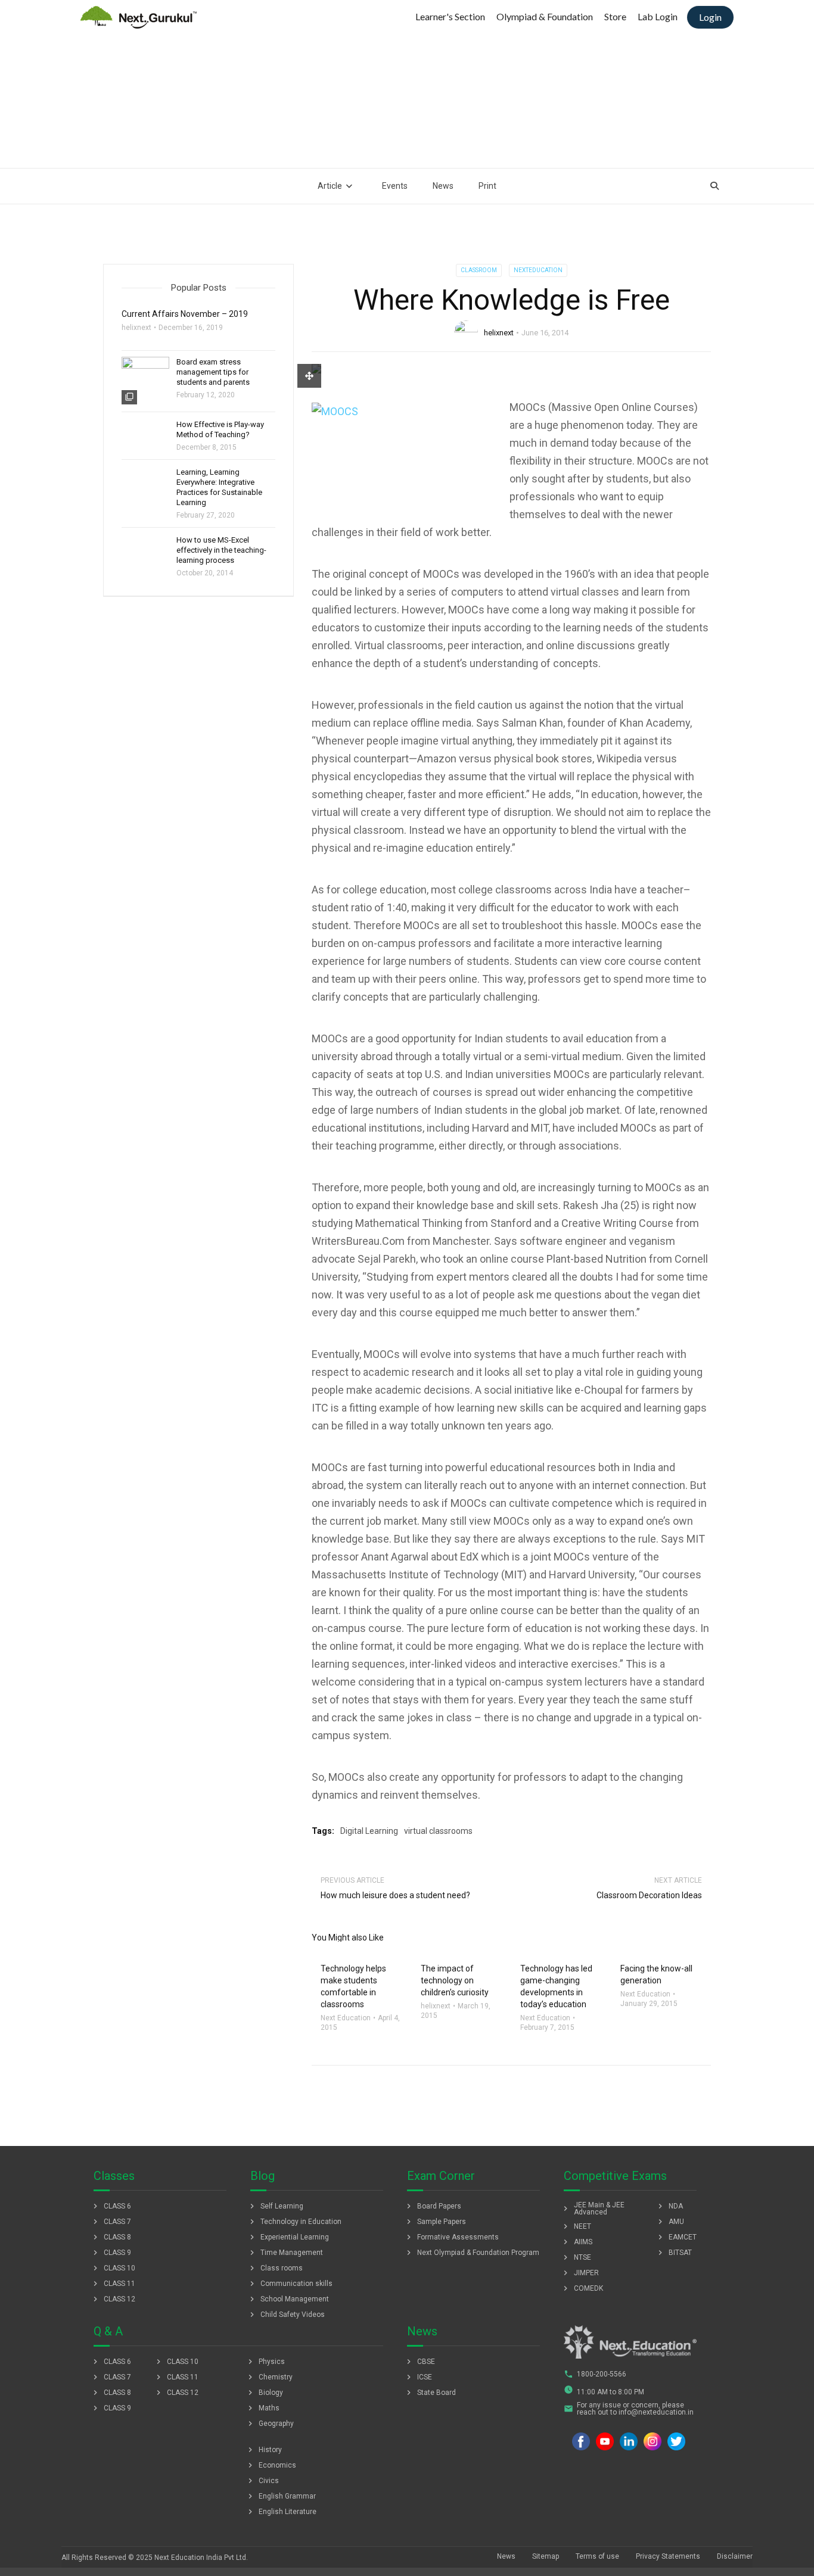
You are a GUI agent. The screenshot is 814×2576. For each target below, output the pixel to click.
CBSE (420, 2362)
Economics (271, 2465)
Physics (265, 2362)
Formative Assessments (451, 2237)
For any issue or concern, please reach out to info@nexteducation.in (629, 2409)
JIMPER (580, 2273)
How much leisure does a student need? (395, 1895)
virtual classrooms (438, 1831)
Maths (262, 2408)
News (443, 186)
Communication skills (290, 2284)
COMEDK (582, 2288)
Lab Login (658, 16)
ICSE (418, 2377)
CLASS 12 (113, 2299)
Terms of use (597, 2556)
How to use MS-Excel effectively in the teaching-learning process (221, 550)
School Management (288, 2299)
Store (615, 16)
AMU (670, 2222)
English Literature (281, 2512)
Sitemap (546, 2556)
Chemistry (269, 2377)
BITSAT (674, 2253)
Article (330, 186)
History (264, 2450)
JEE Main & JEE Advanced (593, 2209)
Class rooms (275, 2268)
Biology (264, 2393)
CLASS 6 (111, 2206)
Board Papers (433, 2206)
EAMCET (676, 2237)
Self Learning (275, 2206)
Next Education (346, 2018)
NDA (669, 2206)
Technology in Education (294, 2222)
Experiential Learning (288, 2237)
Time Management (285, 2253)
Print (487, 186)
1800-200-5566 (595, 2374)
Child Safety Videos (286, 2315)
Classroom (479, 270)
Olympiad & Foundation (545, 16)
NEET (576, 2226)
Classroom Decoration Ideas (649, 1895)
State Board (430, 2393)
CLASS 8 (111, 2237)
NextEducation (538, 270)
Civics (262, 2481)
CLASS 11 (113, 2284)
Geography (270, 2424)
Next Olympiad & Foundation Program (472, 2253)
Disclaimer (735, 2556)
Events (395, 186)
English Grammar (281, 2496)
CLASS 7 (111, 2222)
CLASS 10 (113, 2268)
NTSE (576, 2257)
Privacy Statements (668, 2556)
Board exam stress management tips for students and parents (213, 372)
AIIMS (577, 2242)
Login (710, 17)
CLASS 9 (111, 2253)
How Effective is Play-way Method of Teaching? (220, 429)
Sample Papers (435, 2222)
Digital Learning (369, 1831)
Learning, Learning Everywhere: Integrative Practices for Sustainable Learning (219, 487)
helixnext (499, 333)
